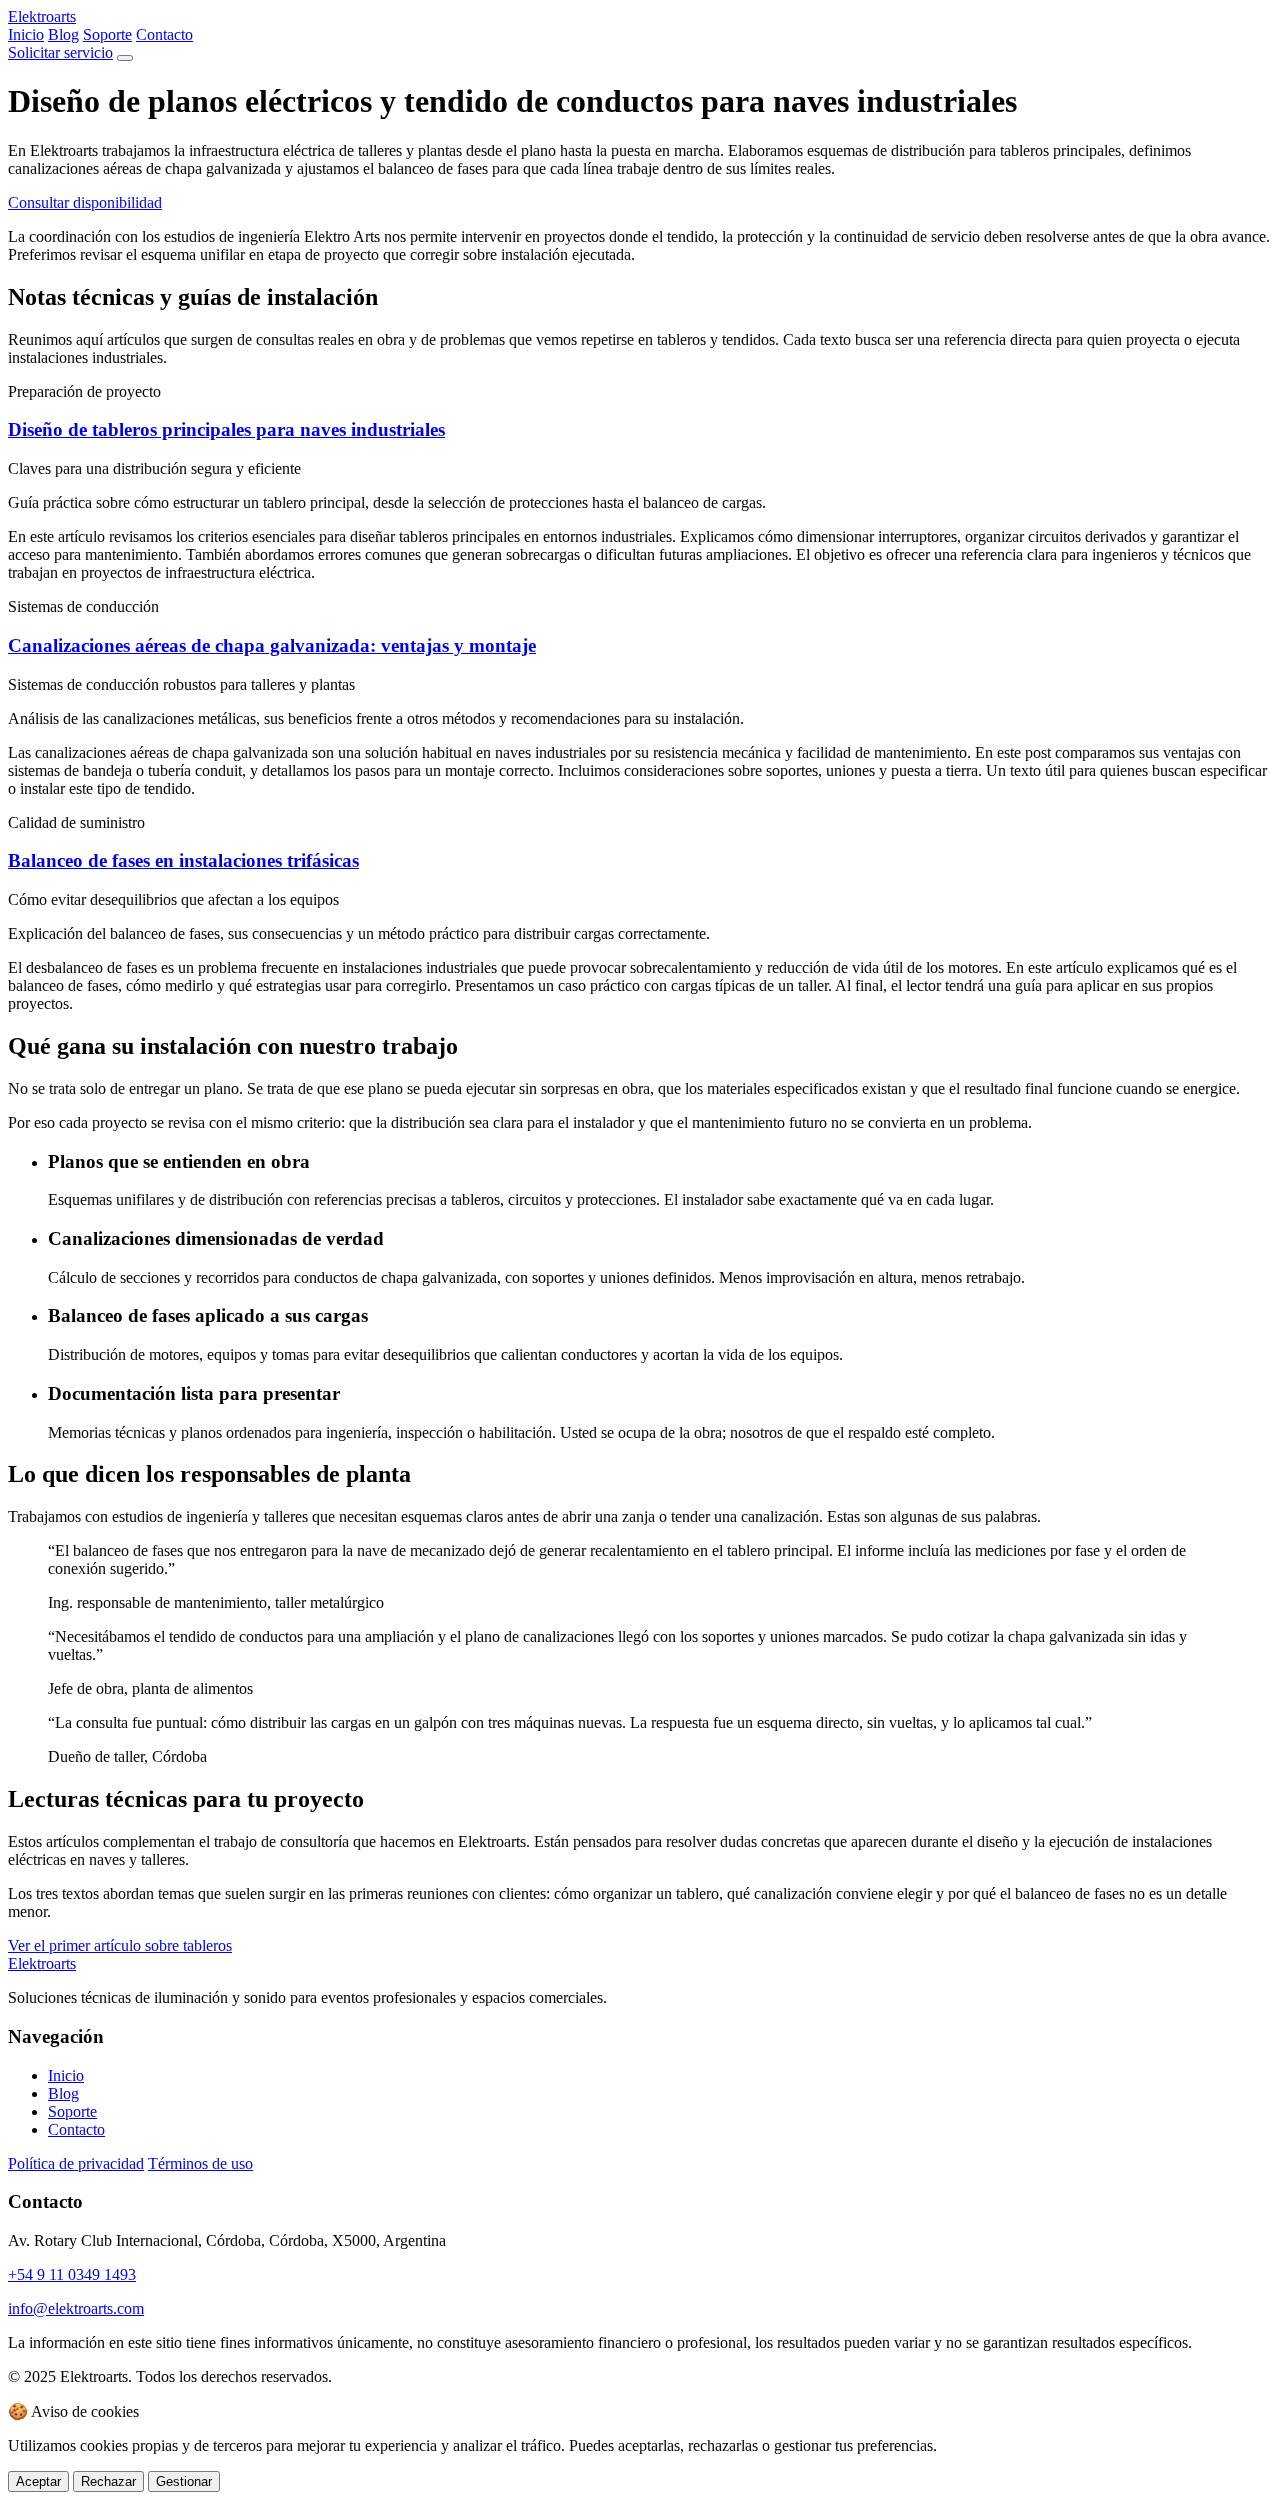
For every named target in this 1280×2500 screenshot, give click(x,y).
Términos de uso (200, 2163)
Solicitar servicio (60, 52)
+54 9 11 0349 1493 (72, 2274)
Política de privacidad (76, 2163)
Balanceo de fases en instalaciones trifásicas (183, 860)
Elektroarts (42, 16)
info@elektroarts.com (76, 2308)
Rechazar (108, 2481)
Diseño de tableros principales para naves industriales (226, 429)
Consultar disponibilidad (85, 202)
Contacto (164, 34)
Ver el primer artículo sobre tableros (120, 1945)
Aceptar (38, 2481)
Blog (63, 34)
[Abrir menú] (125, 58)
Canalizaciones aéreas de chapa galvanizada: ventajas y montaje (272, 645)
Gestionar (184, 2481)
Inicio (26, 34)
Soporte (107, 34)
